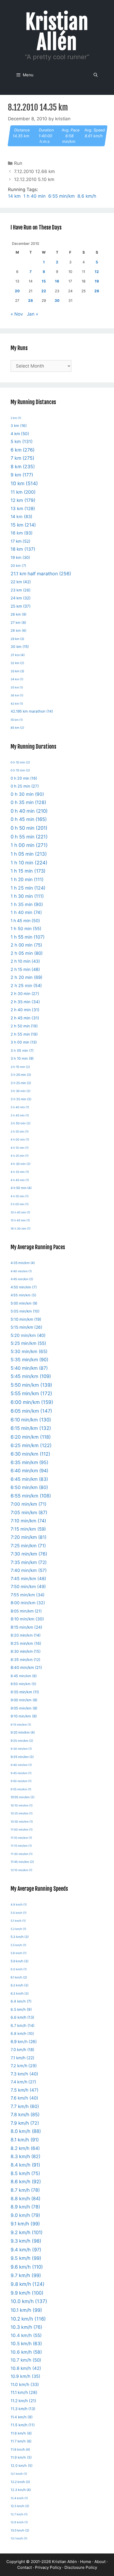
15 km (23, 525)
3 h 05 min (22, 1050)
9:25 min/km (22, 1741)
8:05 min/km (26, 1611)
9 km (22, 475)
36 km (17, 695)
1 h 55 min (28, 937)
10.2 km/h (28, 2319)
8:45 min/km (24, 1676)
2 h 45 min (25, 1018)
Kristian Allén (57, 32)
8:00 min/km (28, 1603)
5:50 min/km (31, 1385)
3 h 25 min (21, 1083)
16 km (22, 533)
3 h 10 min (22, 1058)
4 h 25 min (20, 1156)
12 (97, 272)
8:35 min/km (25, 1660)
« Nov (17, 314)
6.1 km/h (19, 1977)
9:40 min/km (21, 1765)
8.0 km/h (26, 2131)
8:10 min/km (27, 1619)
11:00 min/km (22, 1830)
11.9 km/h (21, 2457)
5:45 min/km (31, 1376)
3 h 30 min (21, 1091)
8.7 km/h (25, 2190)
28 (30, 301)
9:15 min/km (21, 1725)
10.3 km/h (26, 2327)
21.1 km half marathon (41, 574)
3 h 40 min (20, 1107)
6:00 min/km (32, 1402)
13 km (23, 509)
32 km (17, 663)
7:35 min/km (29, 1562)
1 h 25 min (28, 888)
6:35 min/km (29, 1462)
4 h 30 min (21, 1164)
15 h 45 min (20, 1220)
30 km (20, 647)
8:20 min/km (26, 1635)
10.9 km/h (25, 2376)
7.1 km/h (23, 2058)
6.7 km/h (23, 2025)
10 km (24, 483)
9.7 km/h (26, 2275)
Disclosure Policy (81, 2567)
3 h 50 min (21, 1123)
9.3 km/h (26, 2241)
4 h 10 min (20, 1148)
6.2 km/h (19, 1985)
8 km (23, 467)
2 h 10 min (25, 961)
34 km (17, 679)
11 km (23, 492)
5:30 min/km (29, 1351)
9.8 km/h (28, 2284)
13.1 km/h (19, 2539)
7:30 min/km (29, 1554)
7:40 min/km (29, 1570)
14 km (14, 196)
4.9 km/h (19, 1905)
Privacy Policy (48, 2567)
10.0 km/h (29, 2301)
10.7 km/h (26, 2360)
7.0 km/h (22, 2050)
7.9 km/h (25, 2123)
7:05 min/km (29, 1512)
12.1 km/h (19, 2474)
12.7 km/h (19, 2514)
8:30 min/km (26, 1651)
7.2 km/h (24, 2066)
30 (57, 301)
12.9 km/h (19, 2522)
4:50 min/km (24, 1287)
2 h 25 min (26, 986)
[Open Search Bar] (96, 75)
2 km (16, 418)
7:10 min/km (28, 1521)
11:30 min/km (22, 1854)
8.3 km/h (25, 2156)
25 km (21, 606)
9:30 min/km (21, 1749)
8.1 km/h (25, 2140)
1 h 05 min (29, 854)
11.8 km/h (20, 2449)
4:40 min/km (21, 1271)
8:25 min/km (26, 1643)
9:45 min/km (21, 1773)
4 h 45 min (20, 1180)
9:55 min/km (21, 1789)
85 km (17, 728)
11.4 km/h (22, 2417)
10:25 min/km (22, 1813)
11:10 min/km (21, 1838)
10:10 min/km (22, 1806)
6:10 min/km (31, 1420)
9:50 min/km (21, 1781)
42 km (17, 704)
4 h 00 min (20, 1140)
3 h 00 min (24, 1042)
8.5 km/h (25, 2173)
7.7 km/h (25, 2106)
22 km (21, 582)
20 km (18, 566)
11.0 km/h (25, 2384)
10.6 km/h (26, 2352)
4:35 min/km (23, 1263)
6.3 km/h (20, 1993)
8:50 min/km (23, 1684)
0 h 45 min (29, 819)
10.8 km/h (26, 2368)
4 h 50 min (21, 1188)
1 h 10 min (29, 863)
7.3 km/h (24, 2074)
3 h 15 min (20, 1067)
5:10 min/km (26, 1319)
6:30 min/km (30, 1454)
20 (17, 291)
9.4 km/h (26, 2250)
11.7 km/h (21, 2441)
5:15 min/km (27, 1327)
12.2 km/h (20, 2482)
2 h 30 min (25, 994)
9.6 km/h (27, 2267)
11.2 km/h (23, 2401)
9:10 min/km (24, 1716)
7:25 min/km (28, 1546)
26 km (19, 614)
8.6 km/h (87, 196)
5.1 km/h (18, 1921)
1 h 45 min (25, 921)
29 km (17, 639)
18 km (23, 549)
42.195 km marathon (32, 711)
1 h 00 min (29, 845)
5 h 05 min (20, 1204)
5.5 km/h (18, 1945)
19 (97, 281)
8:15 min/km (27, 1627)
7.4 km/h (23, 2082)
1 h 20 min (27, 879)
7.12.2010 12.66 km (34, 171)
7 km (22, 458)
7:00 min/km (28, 1504)
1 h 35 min (27, 904)
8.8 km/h (25, 2199)
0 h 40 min (29, 811)
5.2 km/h (18, 1929)
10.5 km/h (26, 2343)
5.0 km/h (19, 1913)
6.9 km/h (24, 2042)
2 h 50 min (24, 1026)
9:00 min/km (24, 1700)
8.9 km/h (25, 2207)
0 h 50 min (29, 828)
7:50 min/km (28, 1587)
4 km (20, 434)
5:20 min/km (28, 1335)
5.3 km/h (20, 1937)
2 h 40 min (25, 1010)
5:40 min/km (29, 1368)
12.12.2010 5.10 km (34, 179)
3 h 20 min (21, 1075)
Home (86, 2562)
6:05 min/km (31, 1411)
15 (44, 281)
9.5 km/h (26, 2258)
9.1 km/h (25, 2224)
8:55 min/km (25, 1692)
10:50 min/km (22, 1822)
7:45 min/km (28, 1579)
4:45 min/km (22, 1279)
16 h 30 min (21, 1229)
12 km (23, 500)
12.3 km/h (21, 2490)
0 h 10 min (20, 762)
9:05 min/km (24, 1708)
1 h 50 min (26, 929)
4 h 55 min (20, 1196)
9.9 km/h (27, 2293)
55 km (17, 720)
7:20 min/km (28, 1537)
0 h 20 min (24, 778)
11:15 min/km (21, 1846)
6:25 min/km (31, 1445)
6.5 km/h (21, 2009)
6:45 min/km (29, 1479)
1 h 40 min (34, 196)
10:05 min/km (23, 1797)
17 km (21, 541)
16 (57, 281)
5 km (22, 441)
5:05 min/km (25, 1311)
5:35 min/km (29, 1360)
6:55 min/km (62, 196)
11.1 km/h (24, 2392)
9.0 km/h (25, 2215)
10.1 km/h (26, 2310)
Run (18, 163)
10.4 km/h (26, 2335)
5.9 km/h (19, 1961)
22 (44, 291)
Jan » (32, 314)
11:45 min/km (22, 1862)
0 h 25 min (25, 786)
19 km (20, 558)
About (100, 2562)
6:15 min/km (31, 1428)
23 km (21, 590)
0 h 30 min (27, 794)
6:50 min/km (29, 1487)
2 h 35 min (25, 1002)
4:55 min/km (23, 1295)
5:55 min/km (31, 1393)
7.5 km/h (25, 2090)
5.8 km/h (19, 1953)
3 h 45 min (20, 1115)
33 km (17, 671)
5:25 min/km (28, 1343)
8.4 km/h (25, 2165)
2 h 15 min (25, 969)
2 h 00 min (26, 945)
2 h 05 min (27, 953)
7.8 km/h (25, 2115)
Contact (25, 2567)
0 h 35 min (28, 802)
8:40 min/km (26, 1668)
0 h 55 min (29, 837)
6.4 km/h (21, 2001)
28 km (19, 631)
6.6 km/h (22, 2017)
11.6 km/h (21, 2433)
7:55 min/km (28, 1595)
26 (97, 291)
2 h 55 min (24, 1034)
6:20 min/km (31, 1437)
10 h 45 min (20, 1212)
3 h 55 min (20, 1132)
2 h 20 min (27, 977)
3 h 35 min (21, 1099)
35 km (17, 688)
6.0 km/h (19, 1969)
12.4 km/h (19, 2498)
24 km (21, 598)
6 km (23, 450)
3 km (19, 426)
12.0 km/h (22, 2466)
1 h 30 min (27, 896)
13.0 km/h (20, 2530)
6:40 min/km (29, 1471)
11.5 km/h (23, 2425)
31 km (18, 655)
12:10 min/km (21, 1870)
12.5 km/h (20, 2506)
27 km (18, 623)
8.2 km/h (25, 2148)
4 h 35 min (20, 1172)
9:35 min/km (22, 1757)
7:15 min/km (28, 1529)
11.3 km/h (23, 2409)
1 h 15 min (28, 871)
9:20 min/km (23, 1732)
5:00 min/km (24, 1303)
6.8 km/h (22, 2034)
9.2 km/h (27, 2232)
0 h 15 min (20, 770)
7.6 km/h (24, 2098)
